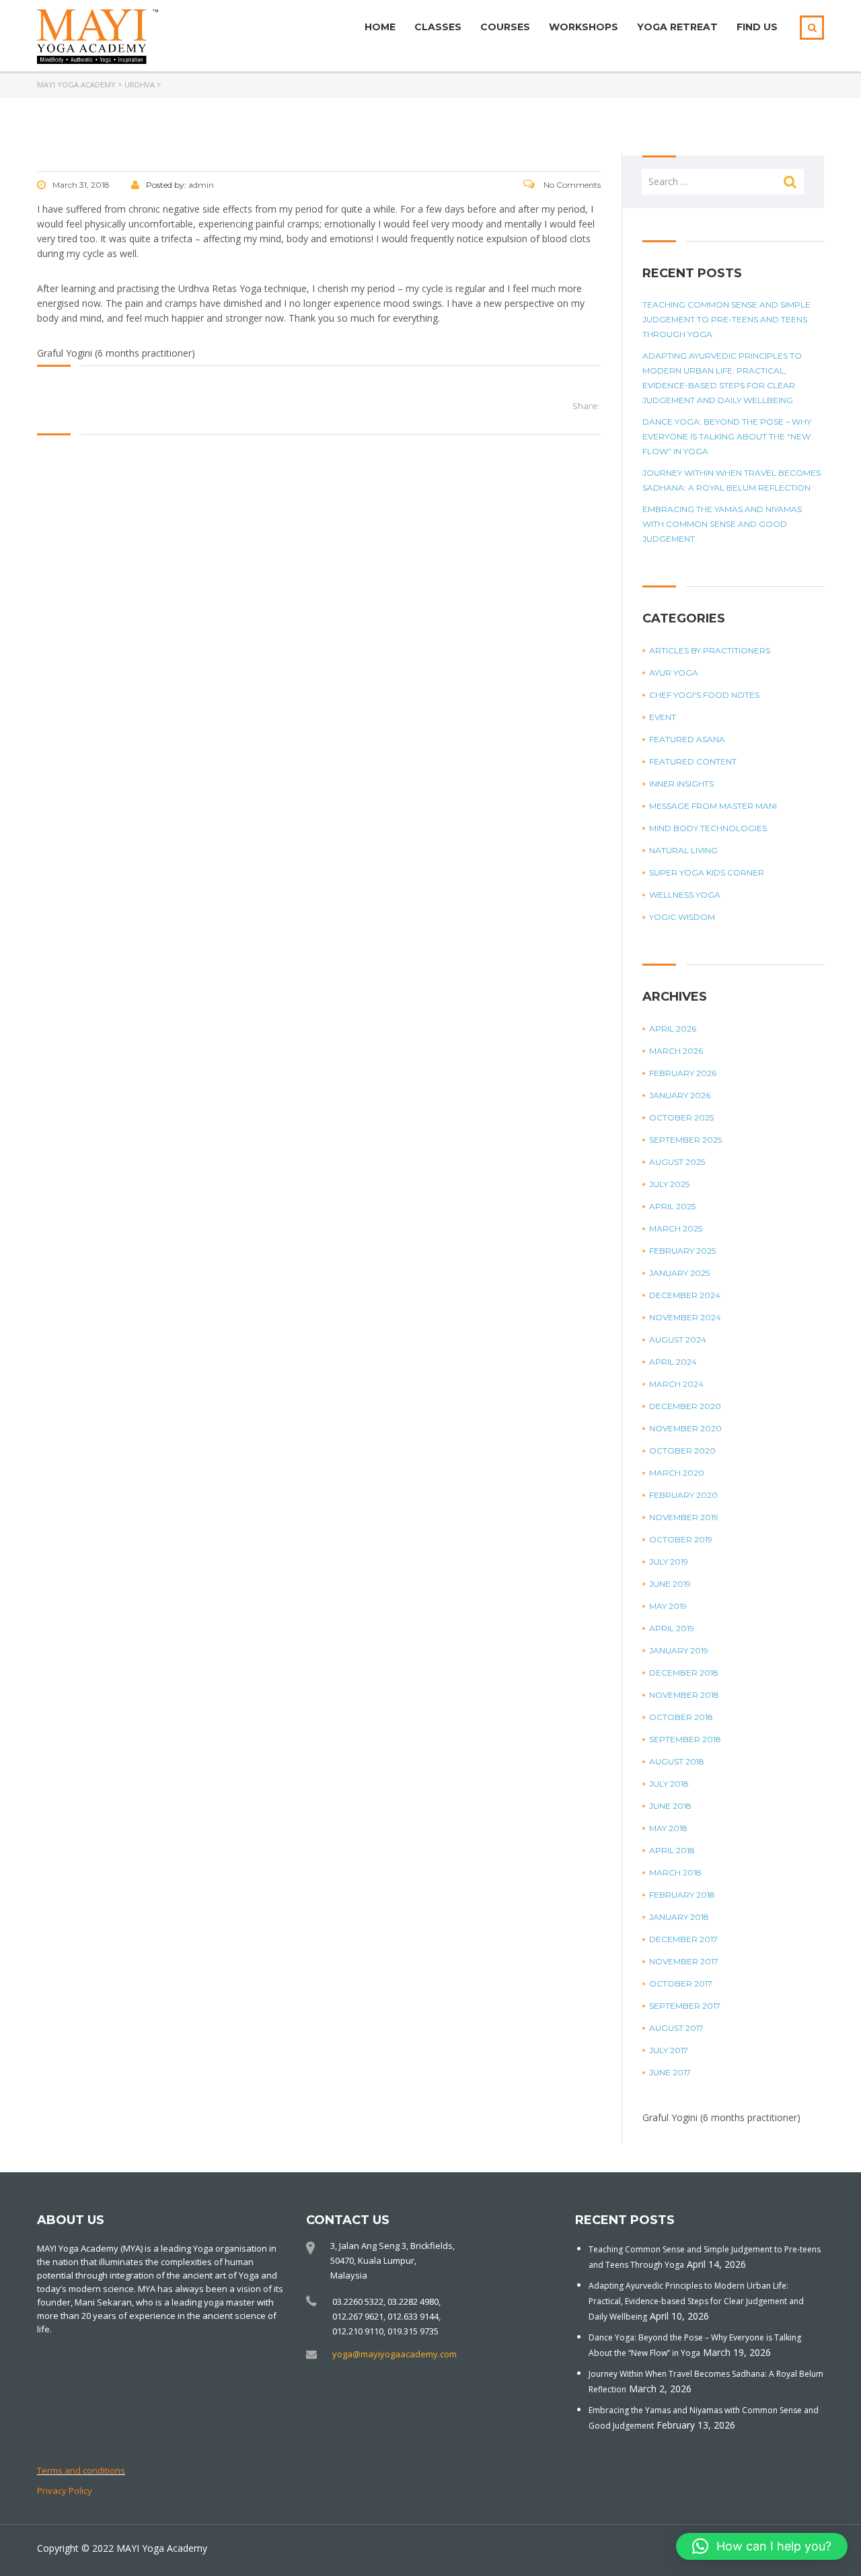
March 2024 (676, 1384)
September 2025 (685, 1140)
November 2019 (684, 1517)
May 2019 (668, 1606)
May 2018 (668, 1828)
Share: (586, 406)
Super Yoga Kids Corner (707, 872)
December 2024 (685, 1295)
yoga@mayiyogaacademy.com (395, 2354)
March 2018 (675, 1872)
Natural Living (683, 850)
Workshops (584, 27)
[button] (762, 2546)
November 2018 (684, 1695)
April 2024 (673, 1362)
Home (380, 27)
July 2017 (669, 2050)
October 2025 (681, 1117)
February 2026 (683, 1073)
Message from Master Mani (713, 806)
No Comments (571, 185)
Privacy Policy (65, 2491)
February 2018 (682, 1895)
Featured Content (693, 761)
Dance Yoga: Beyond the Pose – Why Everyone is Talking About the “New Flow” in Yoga (727, 436)
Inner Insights (681, 784)
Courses (505, 27)
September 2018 (685, 1739)
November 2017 (684, 1961)
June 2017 (670, 2072)
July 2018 (669, 1784)
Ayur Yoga (674, 673)
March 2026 (676, 1051)
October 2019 (681, 1539)
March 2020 (677, 1473)
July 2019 (669, 1562)
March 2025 (676, 1228)
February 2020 (683, 1495)
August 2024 (678, 1339)
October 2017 (681, 1983)
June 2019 (670, 1584)
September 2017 (685, 2006)
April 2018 (672, 1850)
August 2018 (677, 1761)
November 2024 (685, 1317)
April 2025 (672, 1206)
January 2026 (680, 1095)
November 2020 (685, 1428)
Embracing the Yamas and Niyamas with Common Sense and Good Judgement (722, 524)
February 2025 (682, 1251)
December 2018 (684, 1673)
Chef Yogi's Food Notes (704, 695)
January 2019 (679, 1650)
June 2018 (670, 1806)
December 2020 (685, 1406)
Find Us (757, 27)
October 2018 (681, 1717)
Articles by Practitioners (710, 650)
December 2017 (683, 1939)
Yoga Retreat (677, 27)
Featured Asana (687, 739)
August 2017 (676, 2028)
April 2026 (673, 1029)
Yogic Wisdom (682, 917)
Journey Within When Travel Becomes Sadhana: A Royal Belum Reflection (732, 480)
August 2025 (677, 1162)
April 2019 (672, 1628)
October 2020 (682, 1451)
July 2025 (669, 1184)
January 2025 (679, 1273)
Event (663, 717)
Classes (438, 27)
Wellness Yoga (685, 895)
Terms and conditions (81, 2470)
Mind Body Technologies (708, 828)
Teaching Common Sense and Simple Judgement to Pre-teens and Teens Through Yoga (726, 319)
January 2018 (679, 1917)
